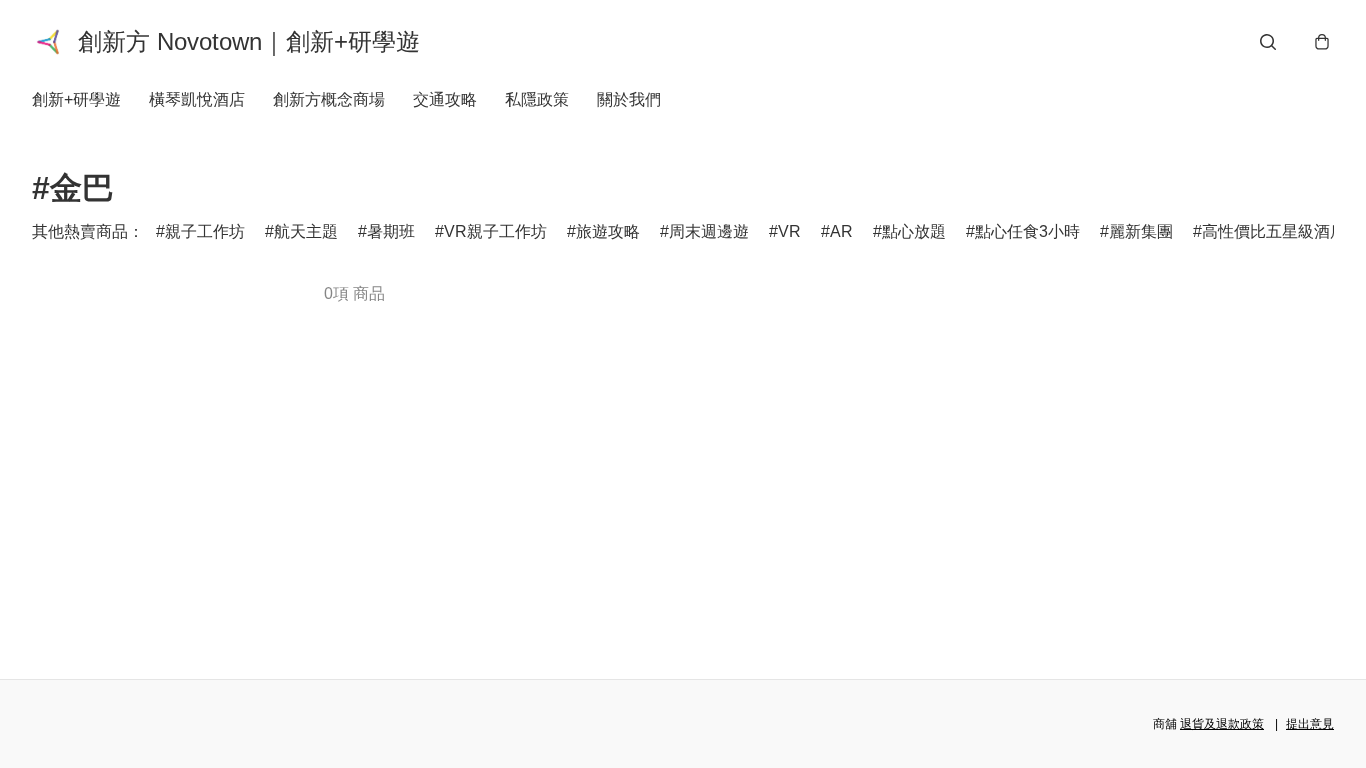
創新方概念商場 (329, 99)
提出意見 (1310, 724)
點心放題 (914, 231)
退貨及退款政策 (1222, 724)
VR (789, 231)
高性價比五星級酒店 (1274, 231)
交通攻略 (445, 99)
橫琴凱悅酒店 (197, 99)
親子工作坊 (205, 231)
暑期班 (391, 231)
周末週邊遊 (709, 231)
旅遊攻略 (608, 231)
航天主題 (306, 231)
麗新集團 (1141, 231)
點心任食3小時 (1027, 231)
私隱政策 (537, 99)
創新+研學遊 (76, 99)
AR (841, 231)
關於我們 (629, 99)
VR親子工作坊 (495, 231)
